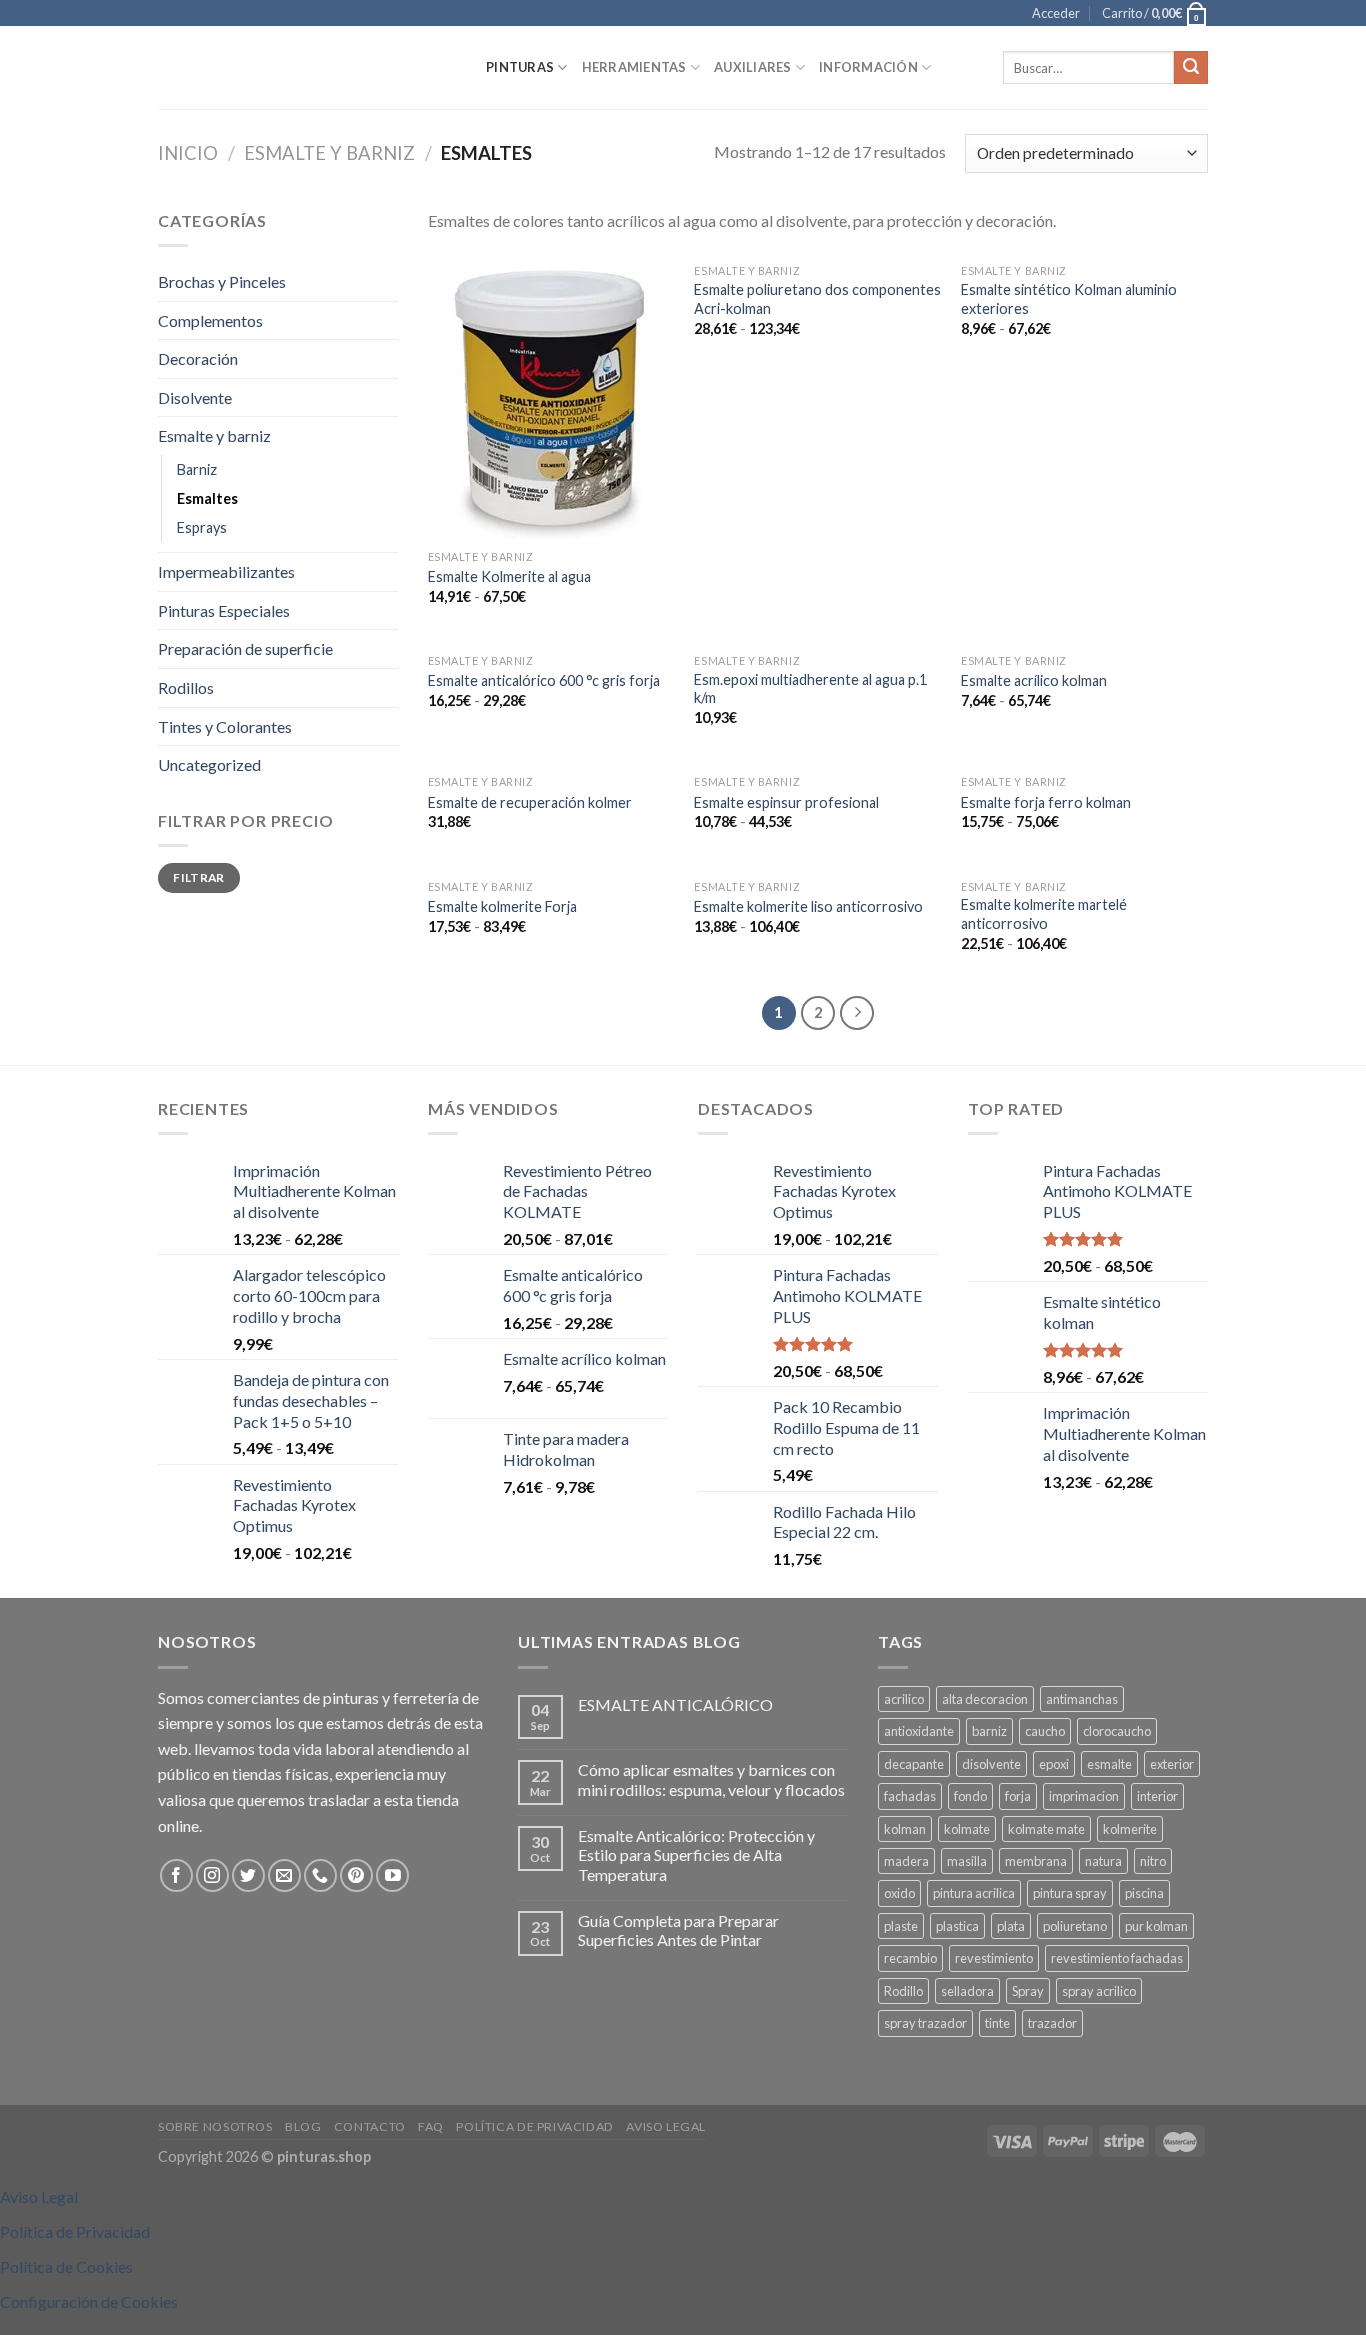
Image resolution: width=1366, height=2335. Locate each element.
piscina (1144, 1893)
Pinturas (520, 67)
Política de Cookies (66, 2266)
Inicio (188, 153)
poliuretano (1075, 1926)
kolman (905, 1829)
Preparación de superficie (245, 648)
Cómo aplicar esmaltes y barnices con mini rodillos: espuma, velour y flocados (711, 1779)
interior (1157, 1796)
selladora (967, 1991)
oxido (899, 1893)
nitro (1153, 1861)
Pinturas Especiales (224, 610)
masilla (967, 1861)
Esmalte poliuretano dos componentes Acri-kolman (817, 299)
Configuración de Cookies (89, 2301)
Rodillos (186, 687)
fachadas (910, 1796)
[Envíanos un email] (284, 1875)
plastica (957, 1926)
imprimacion (1084, 1796)
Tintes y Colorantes (225, 726)
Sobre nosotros (215, 2126)
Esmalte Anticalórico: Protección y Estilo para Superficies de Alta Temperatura (696, 1854)
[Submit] (1191, 68)
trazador (1052, 2023)
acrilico (904, 1699)
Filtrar (199, 877)
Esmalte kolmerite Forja (502, 906)
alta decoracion (985, 1699)
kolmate (967, 1829)
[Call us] (320, 1875)
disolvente (991, 1764)
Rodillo (903, 1991)
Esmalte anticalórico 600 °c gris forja (544, 680)
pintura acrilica (974, 1893)
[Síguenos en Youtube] (392, 1875)
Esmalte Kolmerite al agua (509, 576)
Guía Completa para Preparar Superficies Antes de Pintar (678, 1930)
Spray (1028, 1991)
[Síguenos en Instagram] (212, 1875)
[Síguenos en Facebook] (176, 1875)
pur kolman (1156, 1926)
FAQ (431, 2126)
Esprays (202, 527)
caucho (1045, 1731)
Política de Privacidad (534, 2126)
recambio (910, 1958)
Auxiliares (753, 67)
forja (1018, 1796)
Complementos (210, 320)
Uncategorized (209, 764)
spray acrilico (1099, 1991)
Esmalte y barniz (329, 153)
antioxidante (919, 1731)
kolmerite (1130, 1829)
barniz (989, 1731)
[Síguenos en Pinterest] (356, 1875)
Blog (303, 2126)
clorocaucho (1117, 1731)
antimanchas (1082, 1699)
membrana (1036, 1861)
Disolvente (195, 397)
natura (1103, 1861)
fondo (970, 1796)
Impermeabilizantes (226, 571)
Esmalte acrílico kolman (1034, 680)
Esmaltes (207, 498)
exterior (1172, 1764)
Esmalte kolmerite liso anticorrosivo (808, 906)
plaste (901, 1926)
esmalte (1109, 1764)
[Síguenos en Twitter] (248, 1875)
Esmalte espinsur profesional (786, 802)
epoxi (1054, 1764)
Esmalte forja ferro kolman (1046, 802)
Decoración (198, 358)
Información (868, 67)
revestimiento (994, 1958)
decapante (914, 1764)
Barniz (197, 469)
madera (906, 1861)
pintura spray (1070, 1893)
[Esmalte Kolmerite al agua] (551, 396)
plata (1011, 1926)
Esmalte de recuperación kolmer (530, 802)
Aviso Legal (666, 2126)
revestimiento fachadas (1117, 1958)
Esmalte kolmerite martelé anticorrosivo (1044, 914)
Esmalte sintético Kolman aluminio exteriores (1069, 299)
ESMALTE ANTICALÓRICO (675, 1704)
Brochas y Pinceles (222, 281)
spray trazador (925, 2023)
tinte (997, 2023)
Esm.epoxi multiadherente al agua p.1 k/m (810, 689)
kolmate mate (1046, 1829)
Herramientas (634, 67)
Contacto (370, 2126)
